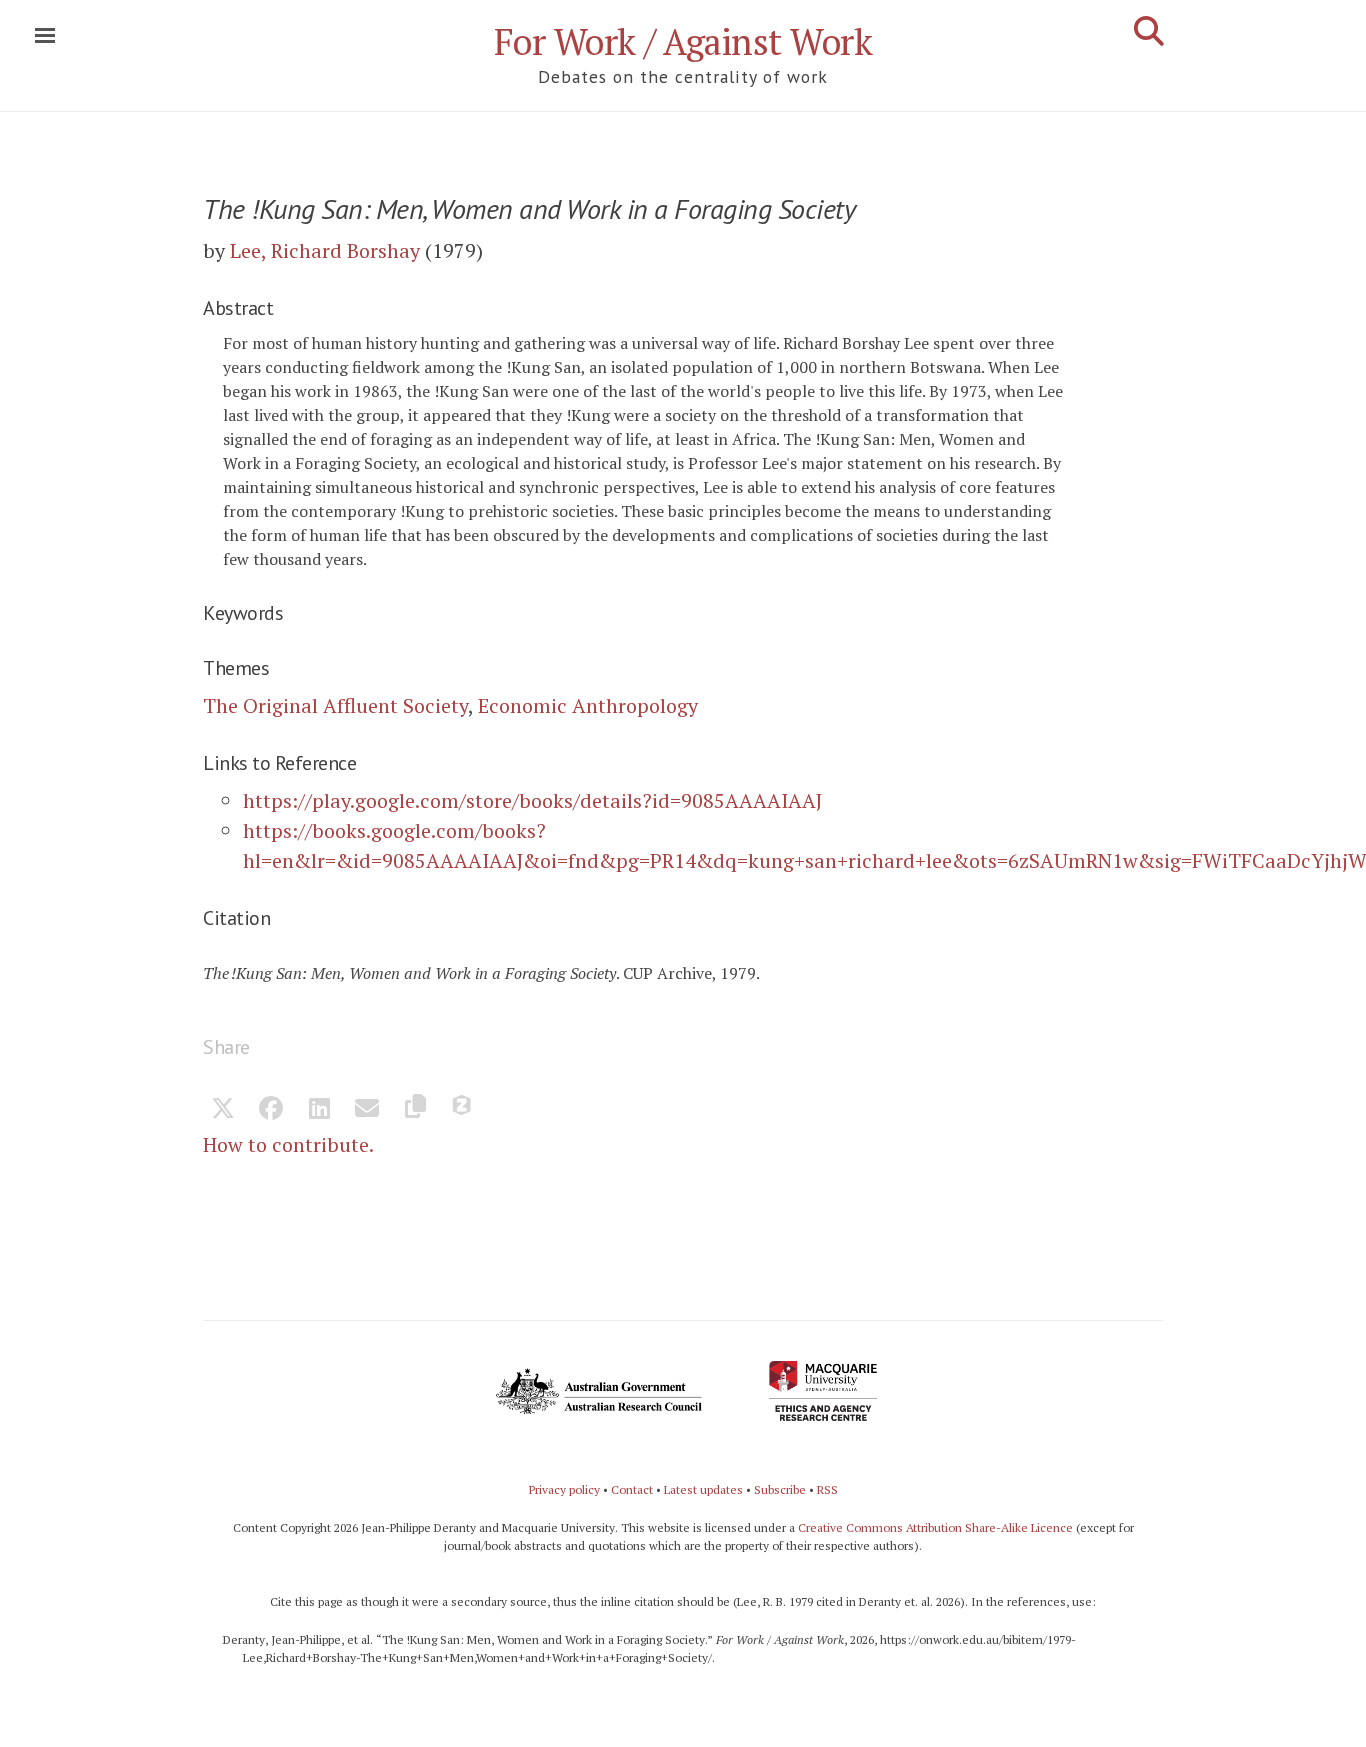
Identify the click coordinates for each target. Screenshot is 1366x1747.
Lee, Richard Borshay (325, 250)
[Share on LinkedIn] (319, 1110)
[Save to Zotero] (463, 1110)
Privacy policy (564, 1489)
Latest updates (703, 1489)
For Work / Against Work (683, 41)
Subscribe (780, 1489)
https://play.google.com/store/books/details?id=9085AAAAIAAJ (532, 800)
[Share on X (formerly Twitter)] (223, 1110)
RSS (827, 1489)
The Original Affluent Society (335, 705)
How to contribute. (288, 1144)
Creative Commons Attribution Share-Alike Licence (935, 1527)
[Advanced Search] (1149, 31)
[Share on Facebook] (271, 1110)
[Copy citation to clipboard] (415, 1110)
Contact (632, 1489)
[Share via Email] (367, 1110)
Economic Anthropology (588, 705)
